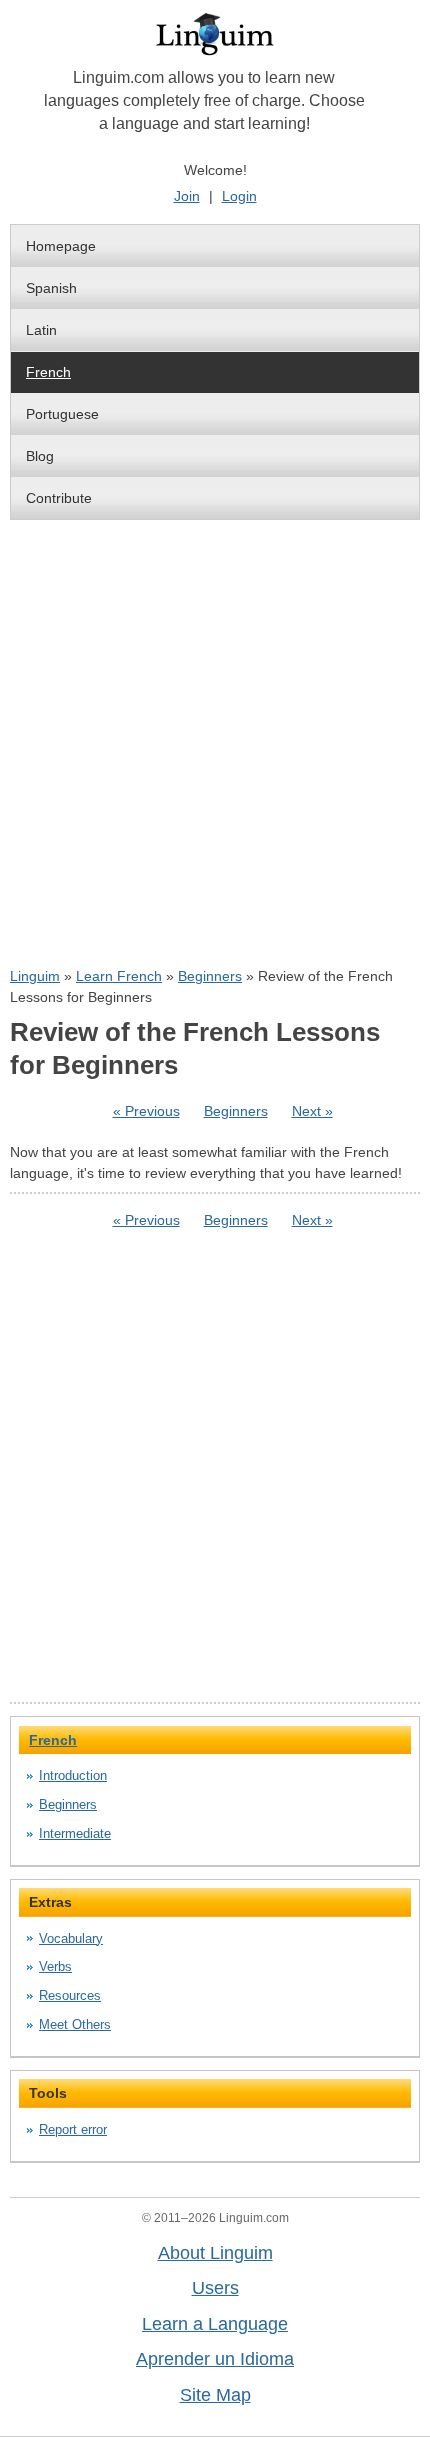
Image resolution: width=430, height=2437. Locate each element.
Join (187, 196)
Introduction (73, 1775)
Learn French (119, 976)
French (48, 372)
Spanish (51, 288)
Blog (40, 456)
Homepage (61, 246)
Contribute (59, 498)
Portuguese (62, 414)
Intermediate (75, 1833)
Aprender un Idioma (215, 2359)
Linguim (35, 976)
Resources (70, 1995)
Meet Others (75, 2024)
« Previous (146, 1111)
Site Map (215, 2395)
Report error (73, 2129)
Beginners (210, 976)
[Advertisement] (215, 743)
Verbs (55, 1966)
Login (239, 196)
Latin (41, 330)
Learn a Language (215, 2324)
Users (215, 2288)
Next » (312, 1111)
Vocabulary (71, 1938)
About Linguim (215, 2253)
